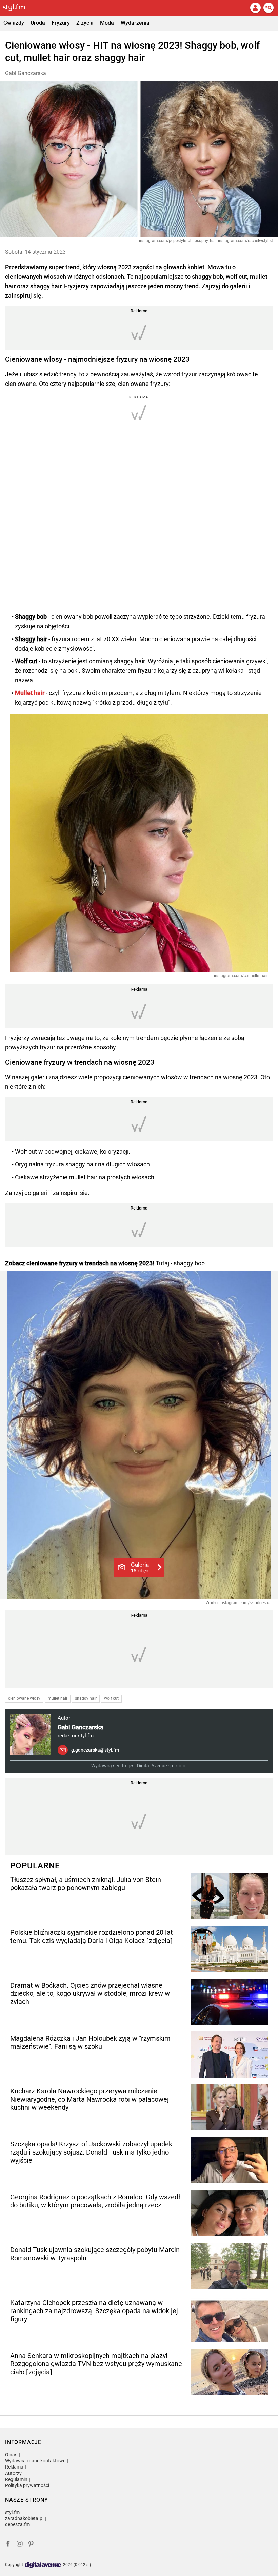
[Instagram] (20, 2545)
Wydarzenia (135, 23)
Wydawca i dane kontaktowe (35, 2461)
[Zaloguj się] (255, 8)
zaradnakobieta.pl (24, 2518)
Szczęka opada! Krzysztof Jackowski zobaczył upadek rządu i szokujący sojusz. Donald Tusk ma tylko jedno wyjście (91, 2152)
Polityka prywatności (27, 2485)
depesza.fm (17, 2524)
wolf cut (111, 1698)
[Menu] (269, 8)
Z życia (85, 23)
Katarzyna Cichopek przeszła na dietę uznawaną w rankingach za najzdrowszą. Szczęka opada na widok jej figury (94, 2311)
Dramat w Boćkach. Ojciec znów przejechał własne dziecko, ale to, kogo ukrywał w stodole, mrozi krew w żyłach (90, 1993)
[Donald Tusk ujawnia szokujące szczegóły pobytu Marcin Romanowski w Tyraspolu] (229, 2266)
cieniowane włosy (24, 1698)
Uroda (38, 23)
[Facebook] (8, 2545)
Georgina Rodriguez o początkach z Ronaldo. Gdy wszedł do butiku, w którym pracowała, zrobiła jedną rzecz (95, 2201)
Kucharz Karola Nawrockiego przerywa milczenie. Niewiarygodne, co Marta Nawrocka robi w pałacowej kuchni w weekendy (90, 2099)
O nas (11, 2455)
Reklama (14, 2467)
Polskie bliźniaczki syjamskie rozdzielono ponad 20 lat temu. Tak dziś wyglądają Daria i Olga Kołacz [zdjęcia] (92, 1936)
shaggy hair (86, 1698)
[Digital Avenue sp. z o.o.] (43, 2565)
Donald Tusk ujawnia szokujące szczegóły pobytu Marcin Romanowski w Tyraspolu (95, 2254)
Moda (107, 23)
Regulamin (16, 2479)
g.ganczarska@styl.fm (95, 1750)
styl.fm (12, 2512)
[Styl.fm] (18, 8)
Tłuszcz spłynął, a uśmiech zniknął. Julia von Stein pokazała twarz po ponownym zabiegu (86, 1884)
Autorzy (13, 2473)
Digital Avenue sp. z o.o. (162, 1766)
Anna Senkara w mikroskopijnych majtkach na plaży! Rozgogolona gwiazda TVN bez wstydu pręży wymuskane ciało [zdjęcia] (96, 2364)
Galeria (140, 1567)
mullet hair (58, 1698)
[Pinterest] (32, 2545)
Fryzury (61, 23)
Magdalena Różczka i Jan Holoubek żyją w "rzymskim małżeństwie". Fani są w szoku (90, 2042)
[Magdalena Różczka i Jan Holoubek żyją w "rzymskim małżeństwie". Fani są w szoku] (229, 2054)
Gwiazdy (14, 23)
